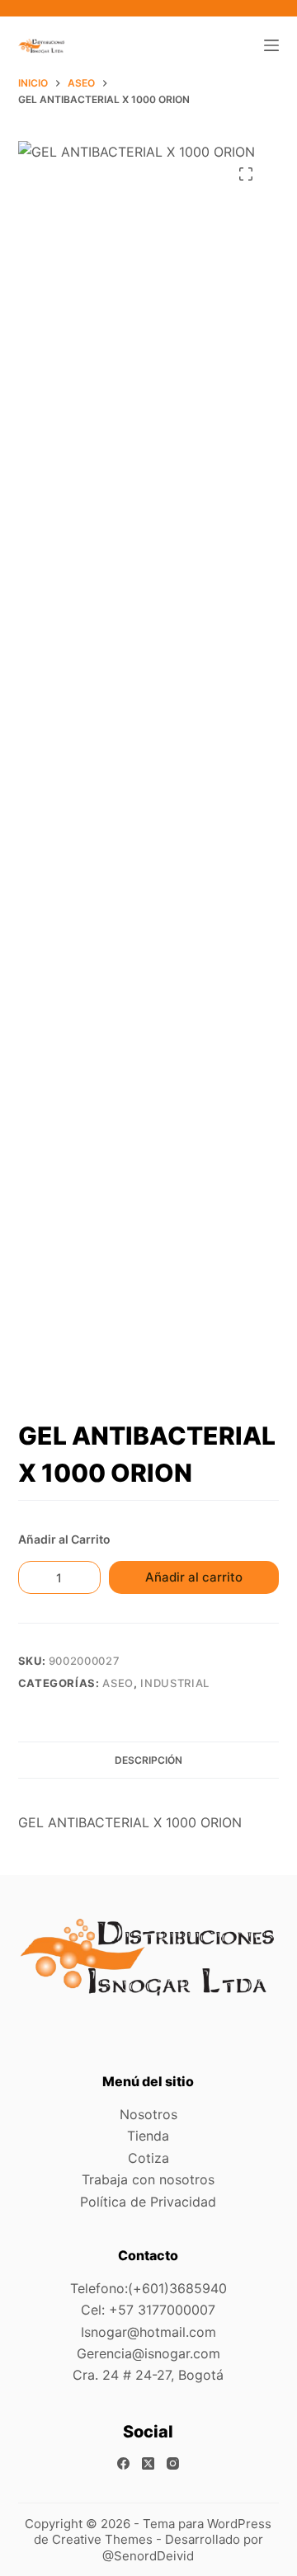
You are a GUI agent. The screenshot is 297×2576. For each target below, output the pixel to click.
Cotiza (148, 2158)
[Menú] (271, 45)
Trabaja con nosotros (148, 2179)
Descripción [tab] (148, 1760)
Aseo (118, 1683)
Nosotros (148, 2114)
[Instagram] (173, 2463)
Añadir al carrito (194, 1577)
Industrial (175, 1683)
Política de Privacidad (148, 2202)
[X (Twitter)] (148, 2463)
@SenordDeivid (148, 2556)
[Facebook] (123, 2463)
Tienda (148, 2136)
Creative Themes (102, 2539)
